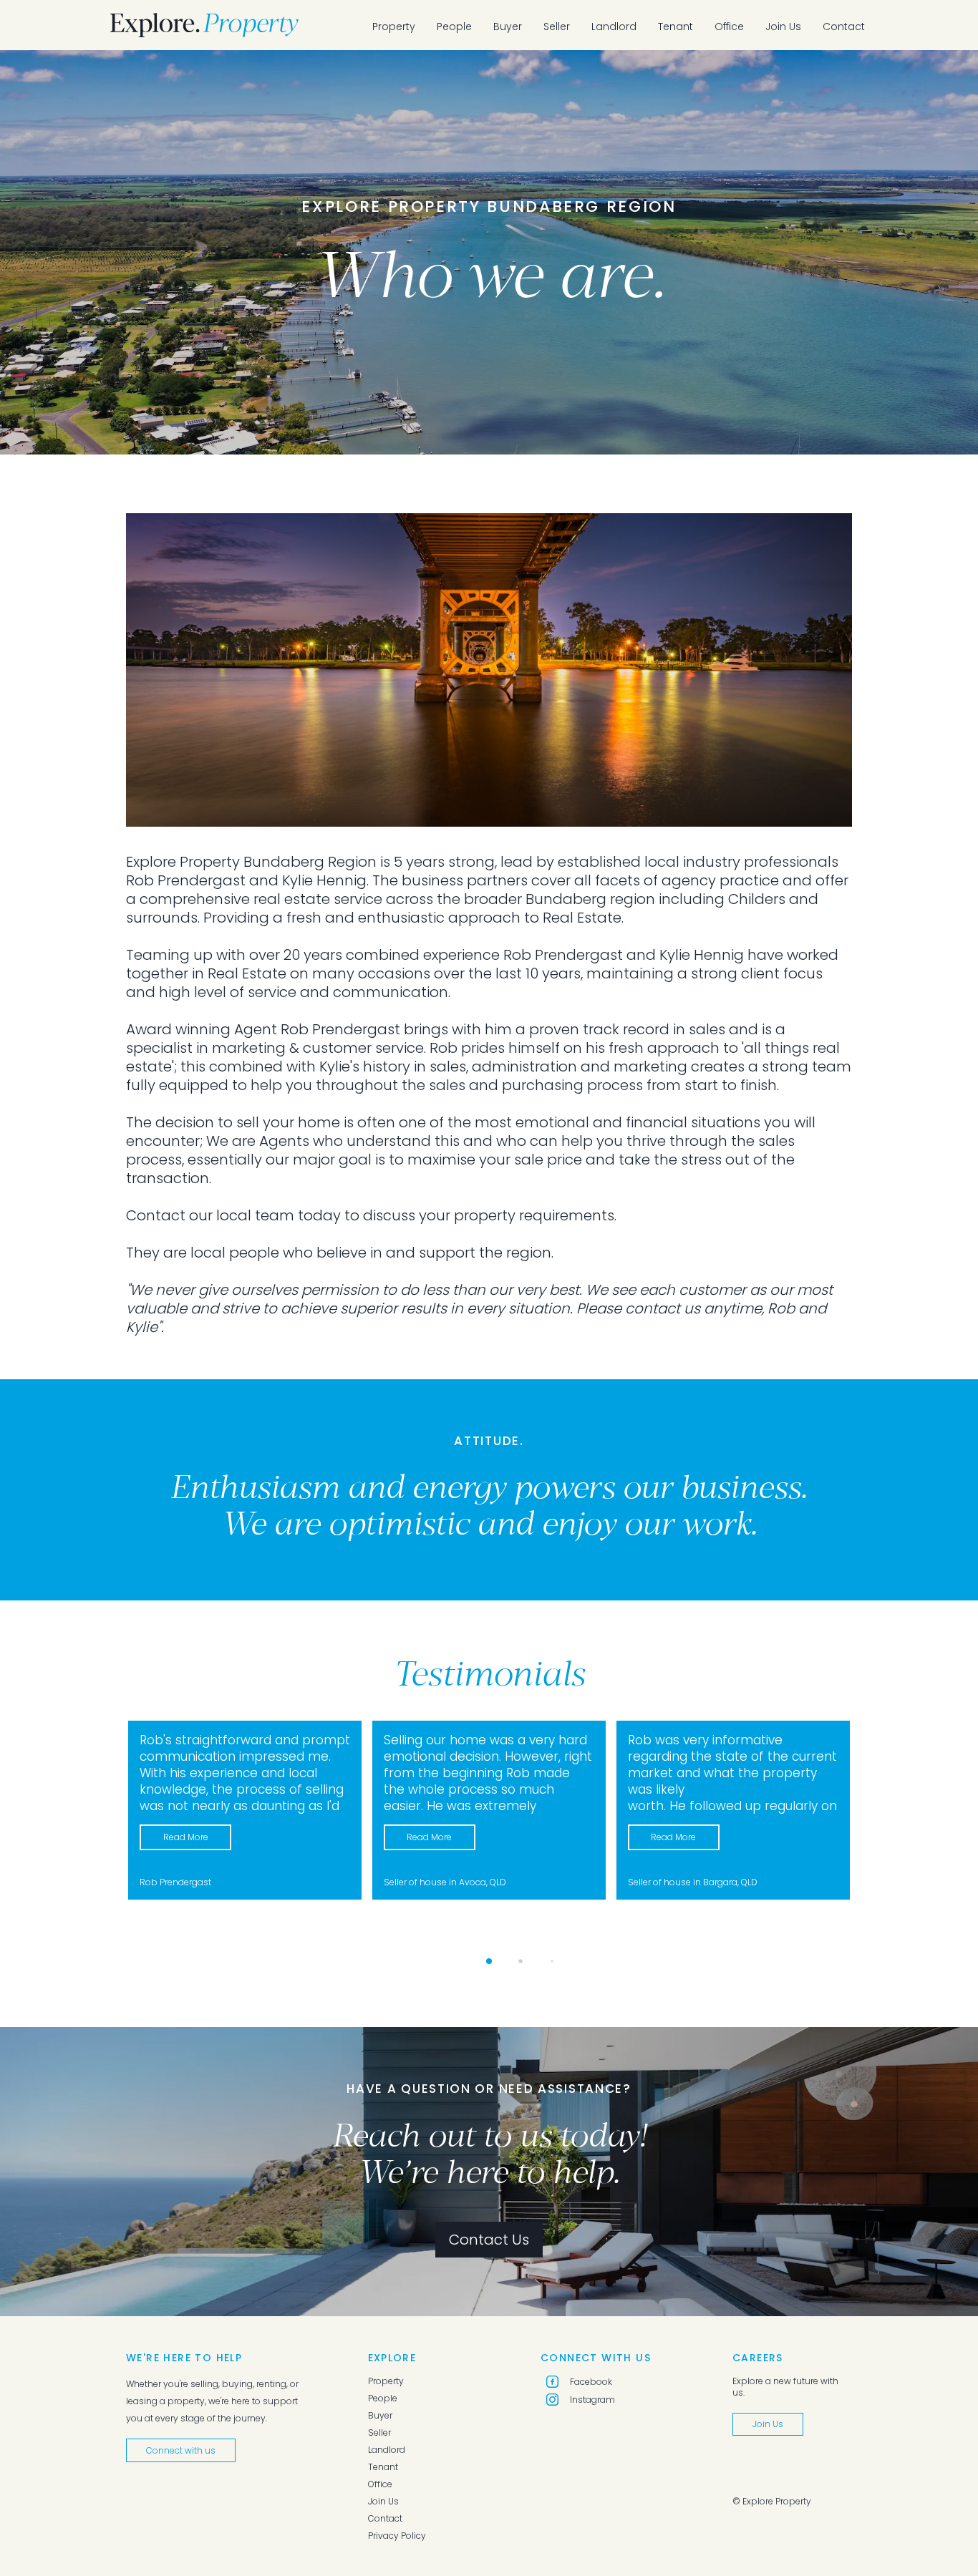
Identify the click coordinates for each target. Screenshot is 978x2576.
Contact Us (489, 2240)
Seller (557, 26)
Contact (844, 26)
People (454, 26)
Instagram (592, 2400)
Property (394, 26)
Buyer (508, 26)
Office (729, 26)
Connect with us (181, 2450)
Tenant (676, 26)
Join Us (783, 26)
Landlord (614, 26)
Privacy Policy (397, 2536)
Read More (186, 1837)
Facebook (591, 2382)
